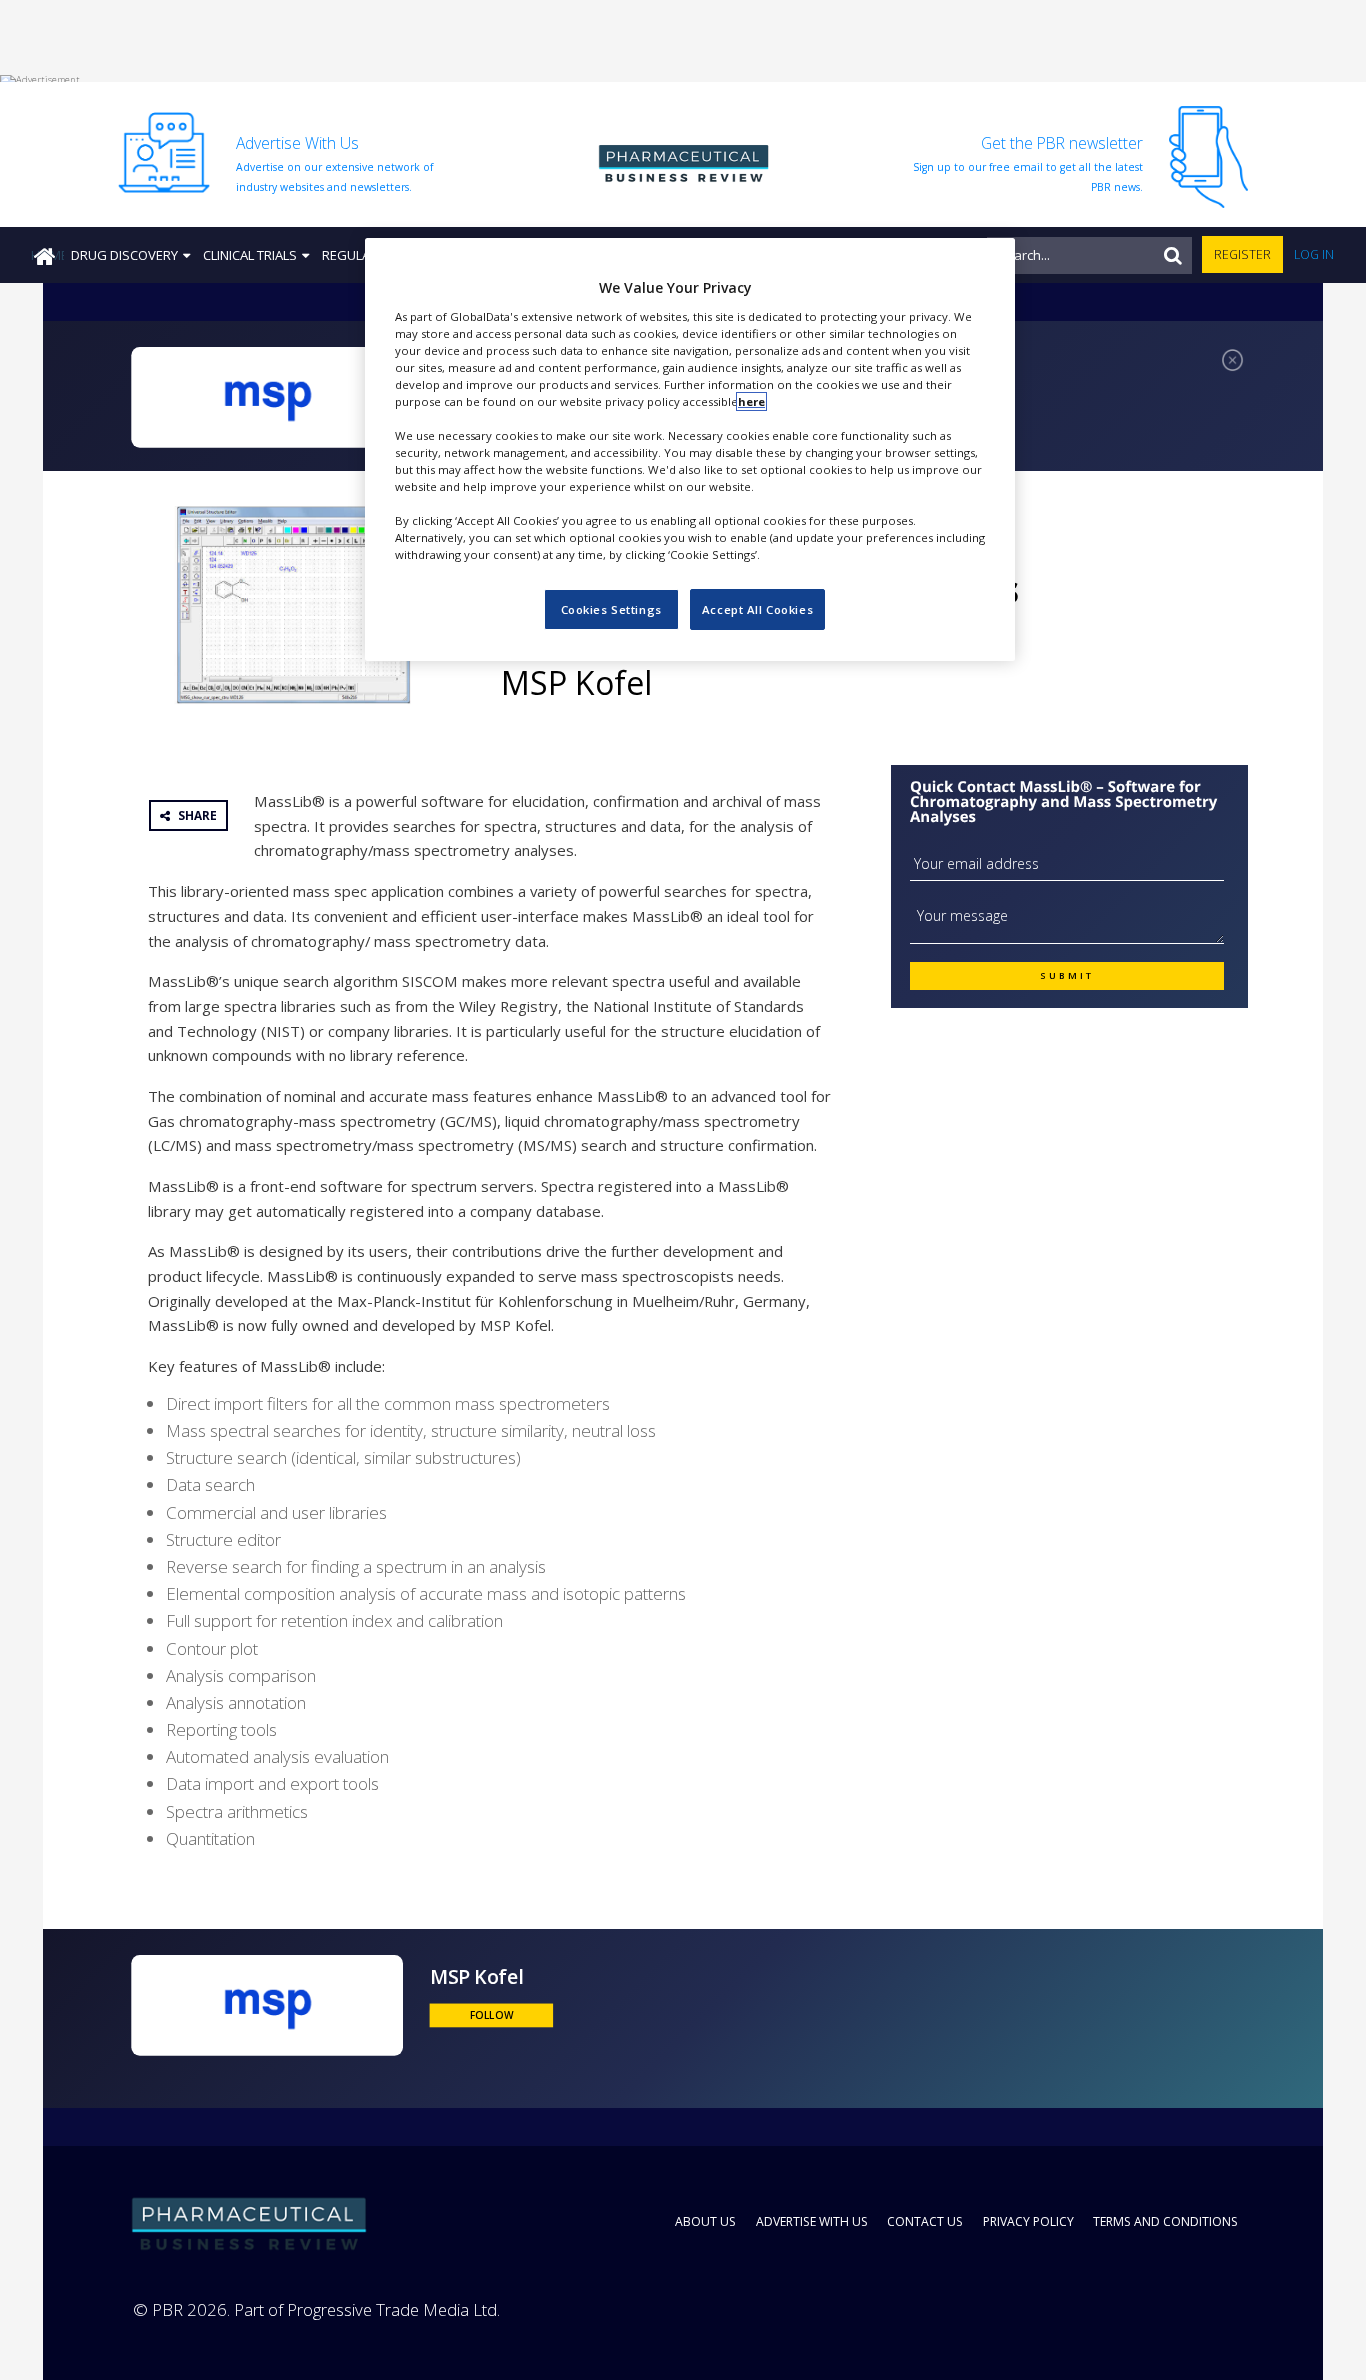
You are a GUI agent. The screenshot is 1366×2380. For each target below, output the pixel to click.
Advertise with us (812, 2221)
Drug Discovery (124, 255)
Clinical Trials (250, 255)
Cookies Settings (611, 609)
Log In (1314, 254)
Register (1242, 254)
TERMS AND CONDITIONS (1165, 2221)
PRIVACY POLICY (1028, 2221)
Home (47, 255)
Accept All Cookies (757, 609)
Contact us (925, 2221)
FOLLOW (491, 2015)
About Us (705, 2221)
